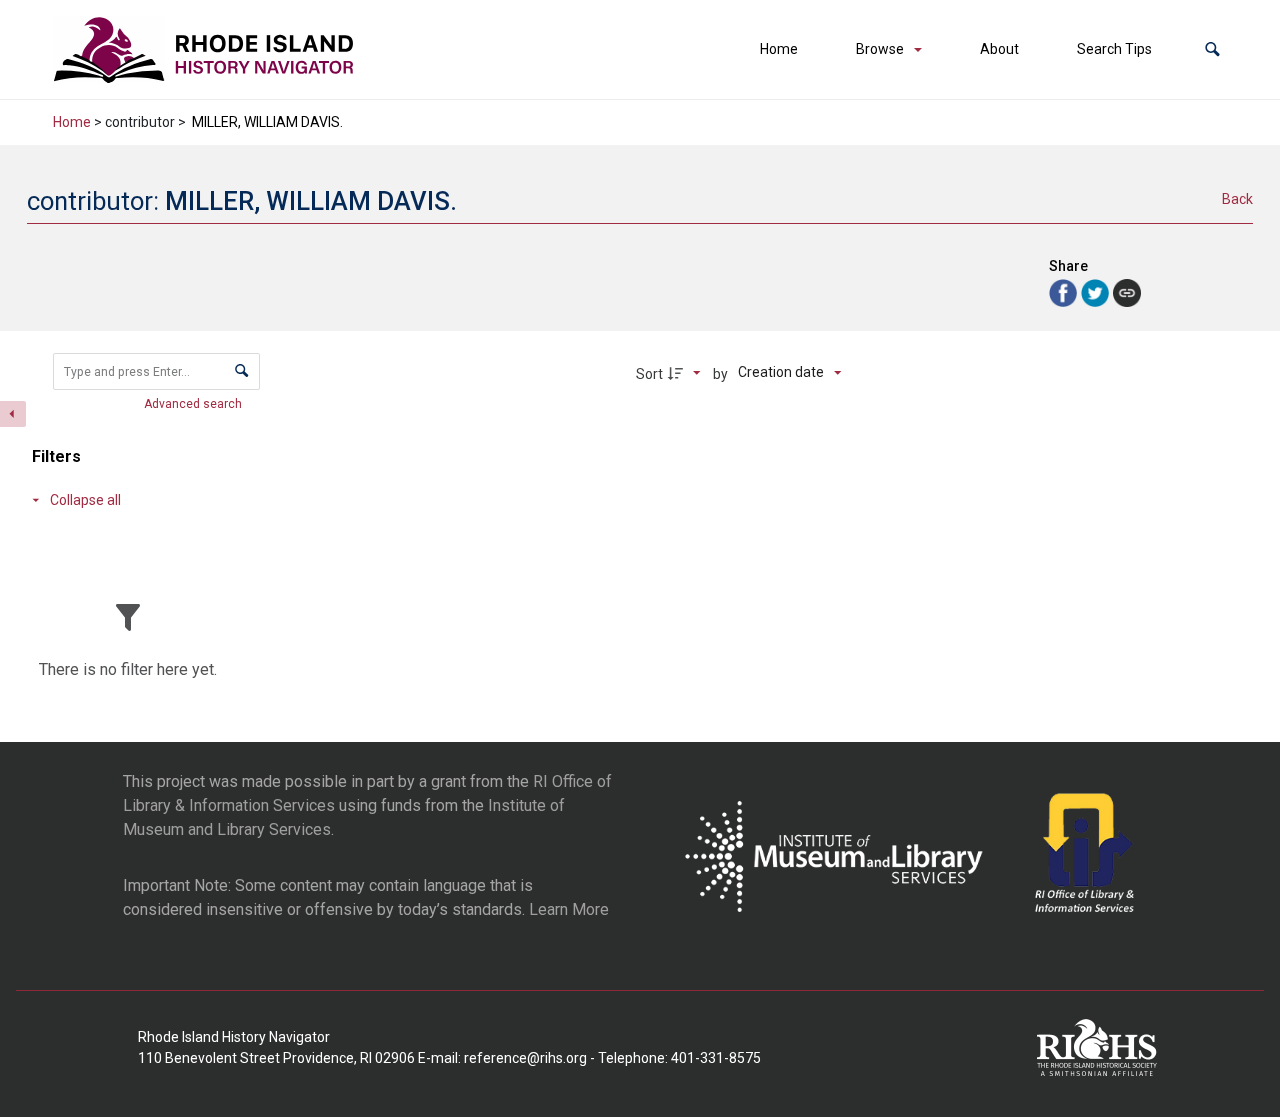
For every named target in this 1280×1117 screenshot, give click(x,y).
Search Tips (1114, 49)
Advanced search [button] (194, 404)
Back (1237, 199)
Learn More (569, 909)
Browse (880, 49)
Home (779, 49)
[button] (1212, 49)
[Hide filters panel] (13, 414)
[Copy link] (1127, 293)
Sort (649, 374)
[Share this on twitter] (1097, 291)
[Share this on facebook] (1065, 291)
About (999, 49)
